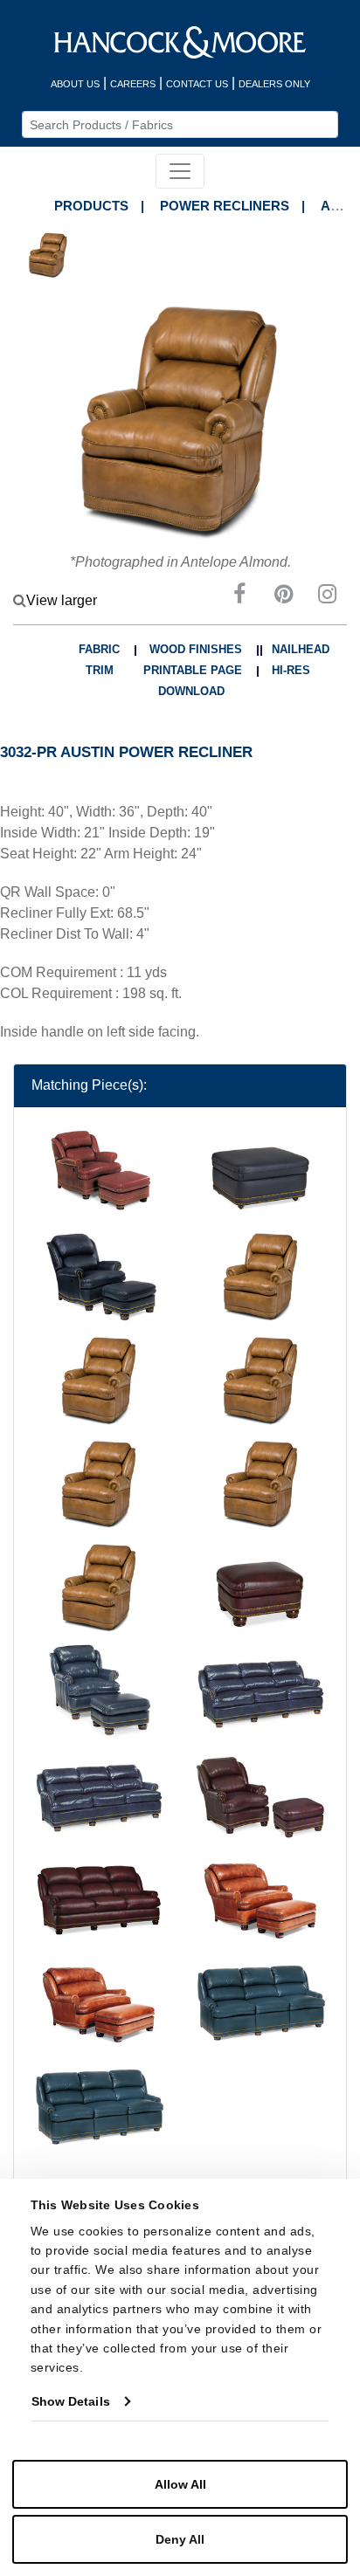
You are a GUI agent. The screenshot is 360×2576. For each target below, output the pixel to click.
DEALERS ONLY (274, 84)
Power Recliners (225, 206)
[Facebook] (239, 597)
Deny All (180, 2539)
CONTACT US (197, 84)
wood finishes (196, 649)
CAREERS (133, 84)
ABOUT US (75, 84)
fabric (99, 649)
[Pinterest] (283, 597)
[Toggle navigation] (180, 171)
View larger (62, 600)
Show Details (71, 2401)
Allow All (180, 2484)
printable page (193, 670)
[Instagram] (327, 597)
